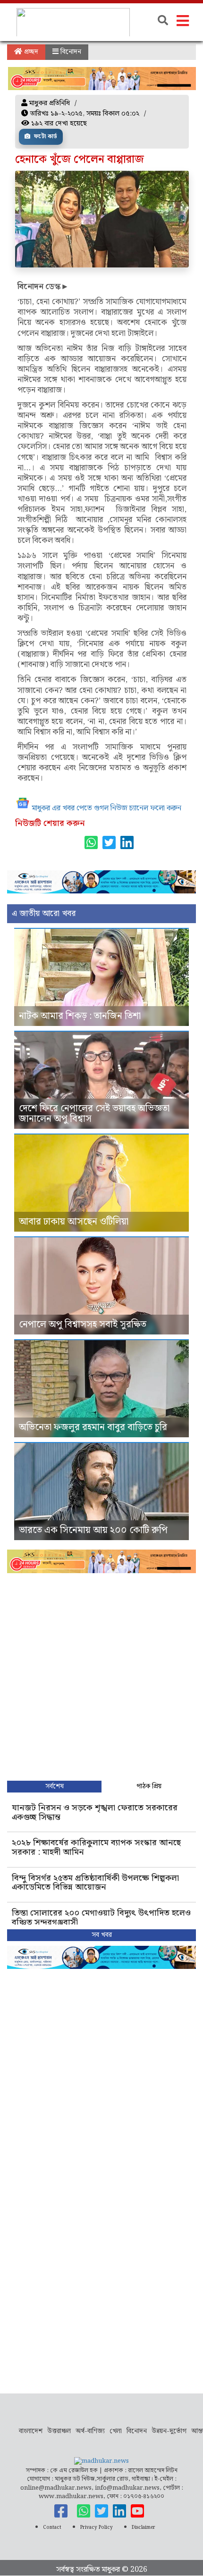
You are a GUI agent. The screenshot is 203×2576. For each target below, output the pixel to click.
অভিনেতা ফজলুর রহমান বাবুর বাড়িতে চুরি (93, 1427)
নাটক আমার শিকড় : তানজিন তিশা (80, 1016)
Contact (52, 2527)
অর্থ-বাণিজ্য (90, 2431)
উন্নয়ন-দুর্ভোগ (169, 2431)
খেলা (116, 2431)
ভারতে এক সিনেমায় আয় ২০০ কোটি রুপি (93, 1530)
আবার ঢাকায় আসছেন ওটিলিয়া (74, 1222)
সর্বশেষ (55, 1786)
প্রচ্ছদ (30, 52)
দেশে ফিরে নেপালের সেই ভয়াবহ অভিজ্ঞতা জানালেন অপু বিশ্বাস (94, 1114)
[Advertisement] (101, 1675)
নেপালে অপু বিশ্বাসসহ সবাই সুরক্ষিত (83, 1325)
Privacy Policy (97, 2527)
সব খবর (102, 1935)
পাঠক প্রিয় (149, 1786)
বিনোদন (70, 52)
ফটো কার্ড (45, 137)
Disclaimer (144, 2527)
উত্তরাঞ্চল (59, 2431)
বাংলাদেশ (31, 2431)
